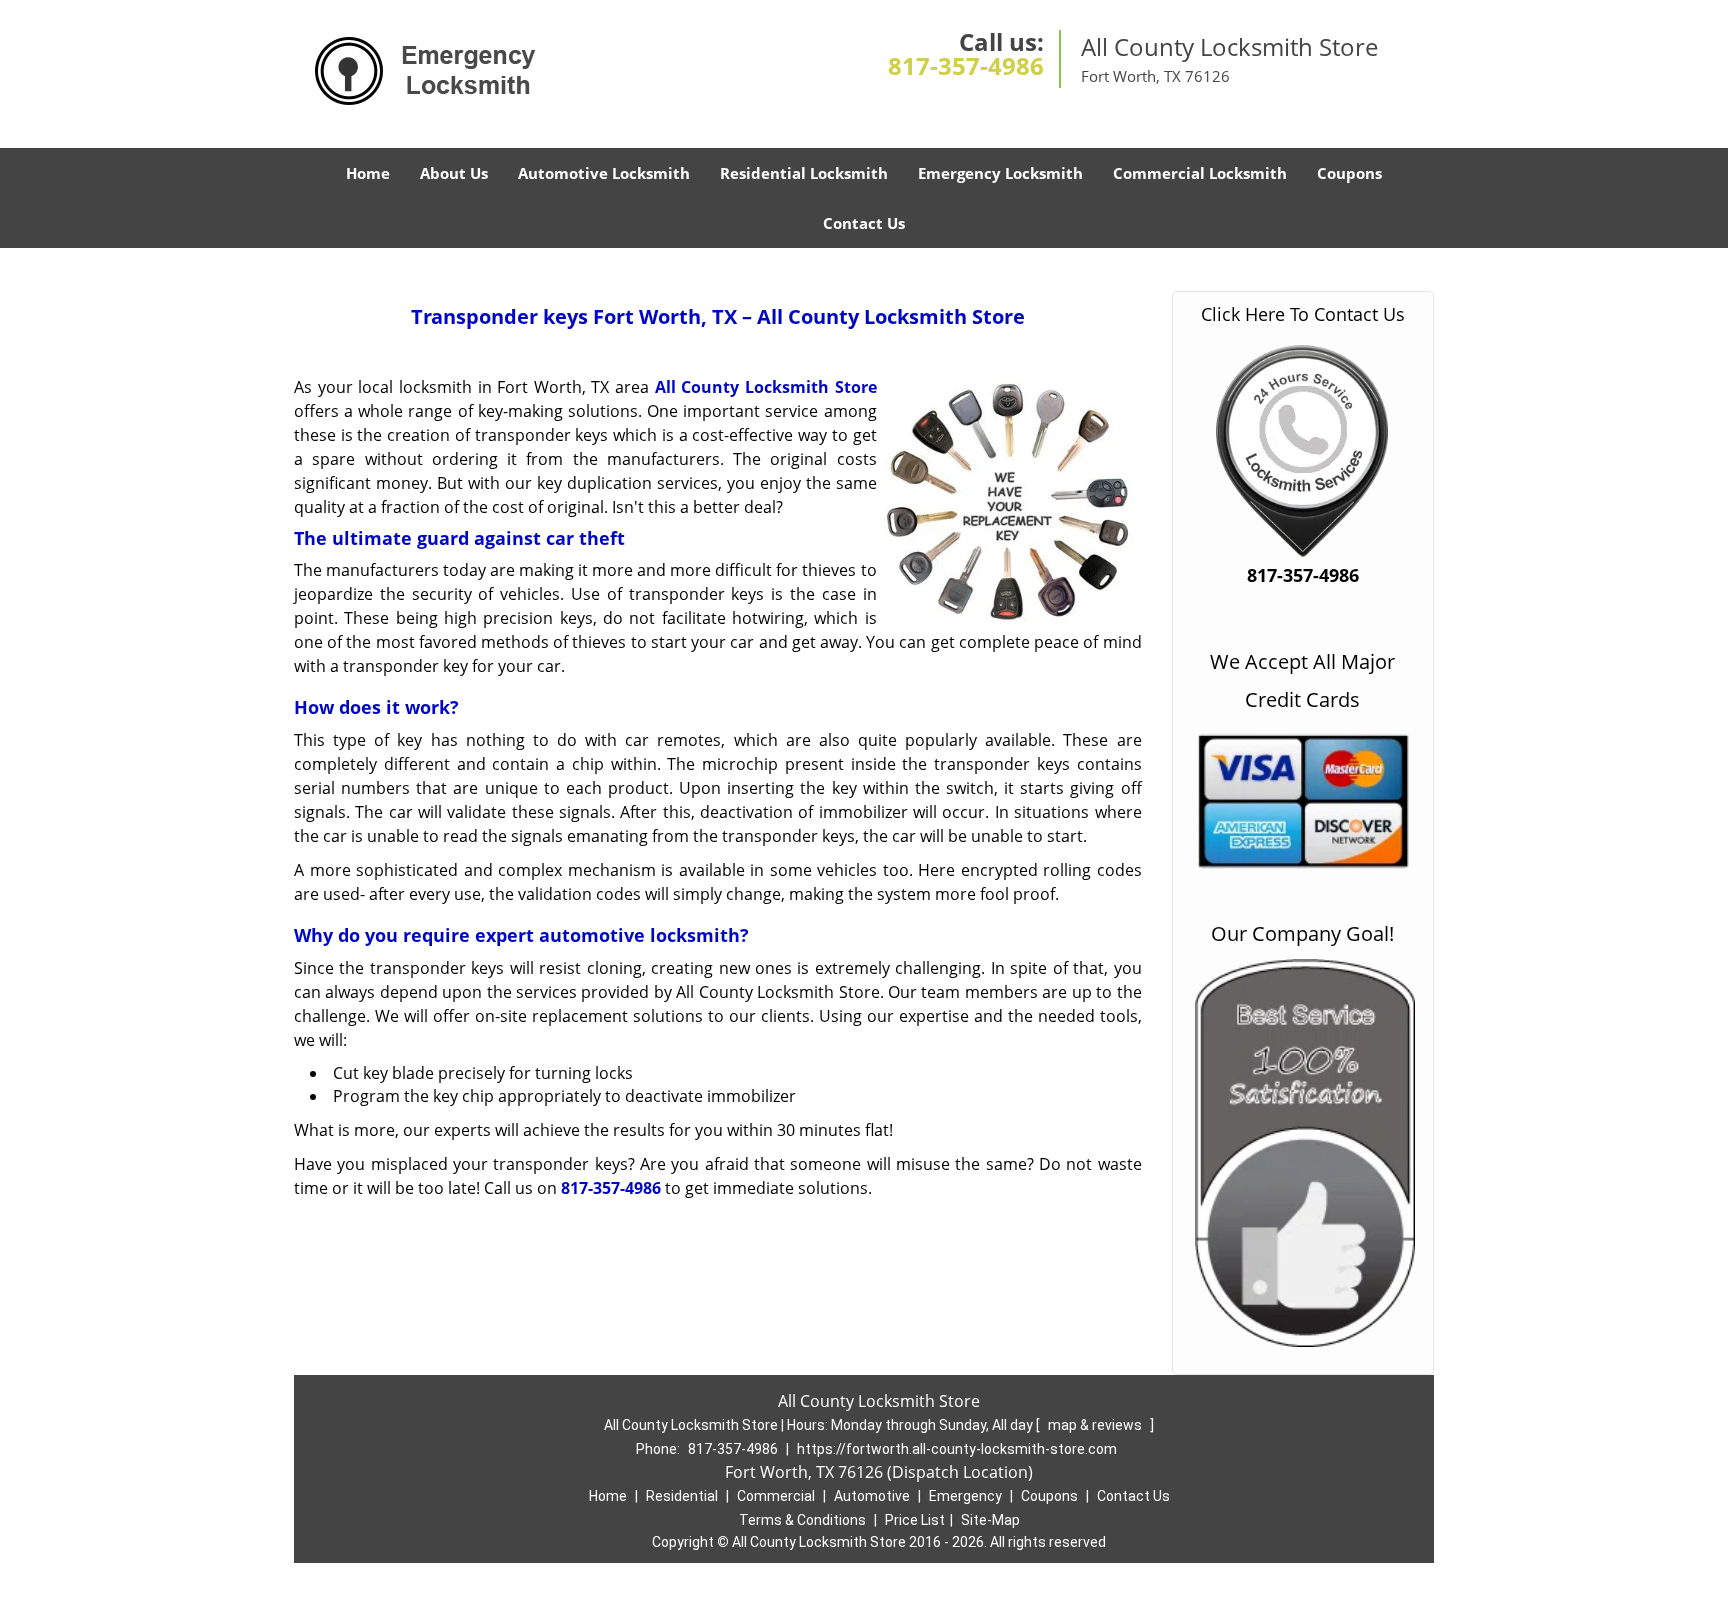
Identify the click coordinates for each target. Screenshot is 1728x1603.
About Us (454, 173)
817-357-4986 (966, 65)
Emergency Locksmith (1000, 173)
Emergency (965, 1496)
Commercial (776, 1496)
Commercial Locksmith (1200, 173)
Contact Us (864, 223)
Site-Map (990, 1520)
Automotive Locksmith (604, 173)
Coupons (1349, 173)
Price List (915, 1520)
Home (368, 173)
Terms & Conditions (802, 1520)
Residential (682, 1496)
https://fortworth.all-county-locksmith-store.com (957, 1449)
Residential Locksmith (804, 173)
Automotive (872, 1496)
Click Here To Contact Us (1303, 314)
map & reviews (1096, 1425)
